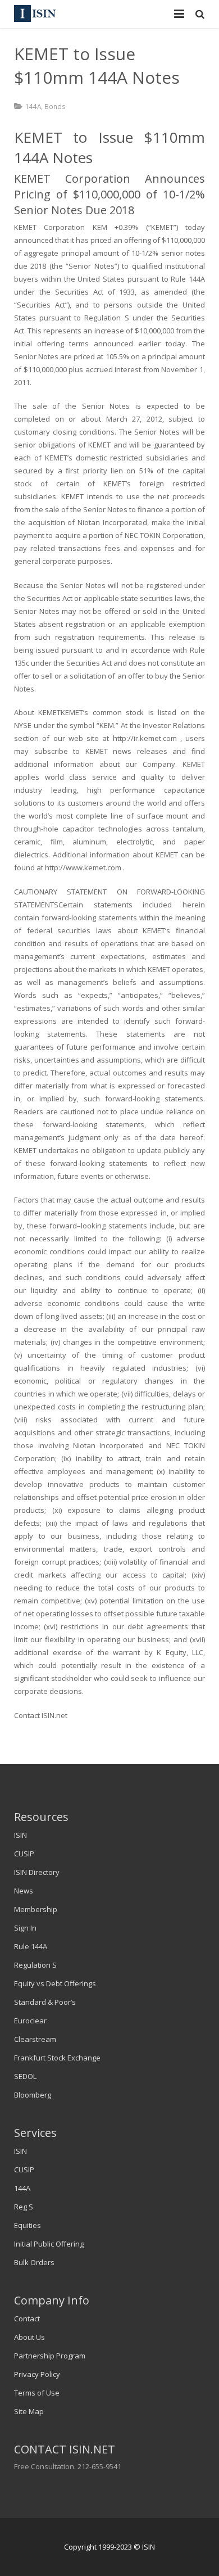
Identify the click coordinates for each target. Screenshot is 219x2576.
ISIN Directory (37, 1872)
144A (33, 106)
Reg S (24, 2207)
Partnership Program (50, 2356)
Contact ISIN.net (41, 1715)
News (24, 1891)
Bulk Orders (34, 2262)
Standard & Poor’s (45, 2002)
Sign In (25, 1928)
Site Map (29, 2411)
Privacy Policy (37, 2374)
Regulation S (35, 1965)
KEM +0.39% (119, 227)
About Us (29, 2337)
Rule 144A (31, 1946)
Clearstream (35, 2039)
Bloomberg (33, 2095)
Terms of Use (37, 2393)
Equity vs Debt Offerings (55, 1983)
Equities (28, 2225)
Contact (27, 2319)
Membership (36, 1909)
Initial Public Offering (49, 2244)
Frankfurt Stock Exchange (57, 2058)
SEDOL (25, 2076)
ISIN (20, 1835)
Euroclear (30, 2021)
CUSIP (24, 1854)
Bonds (55, 106)
